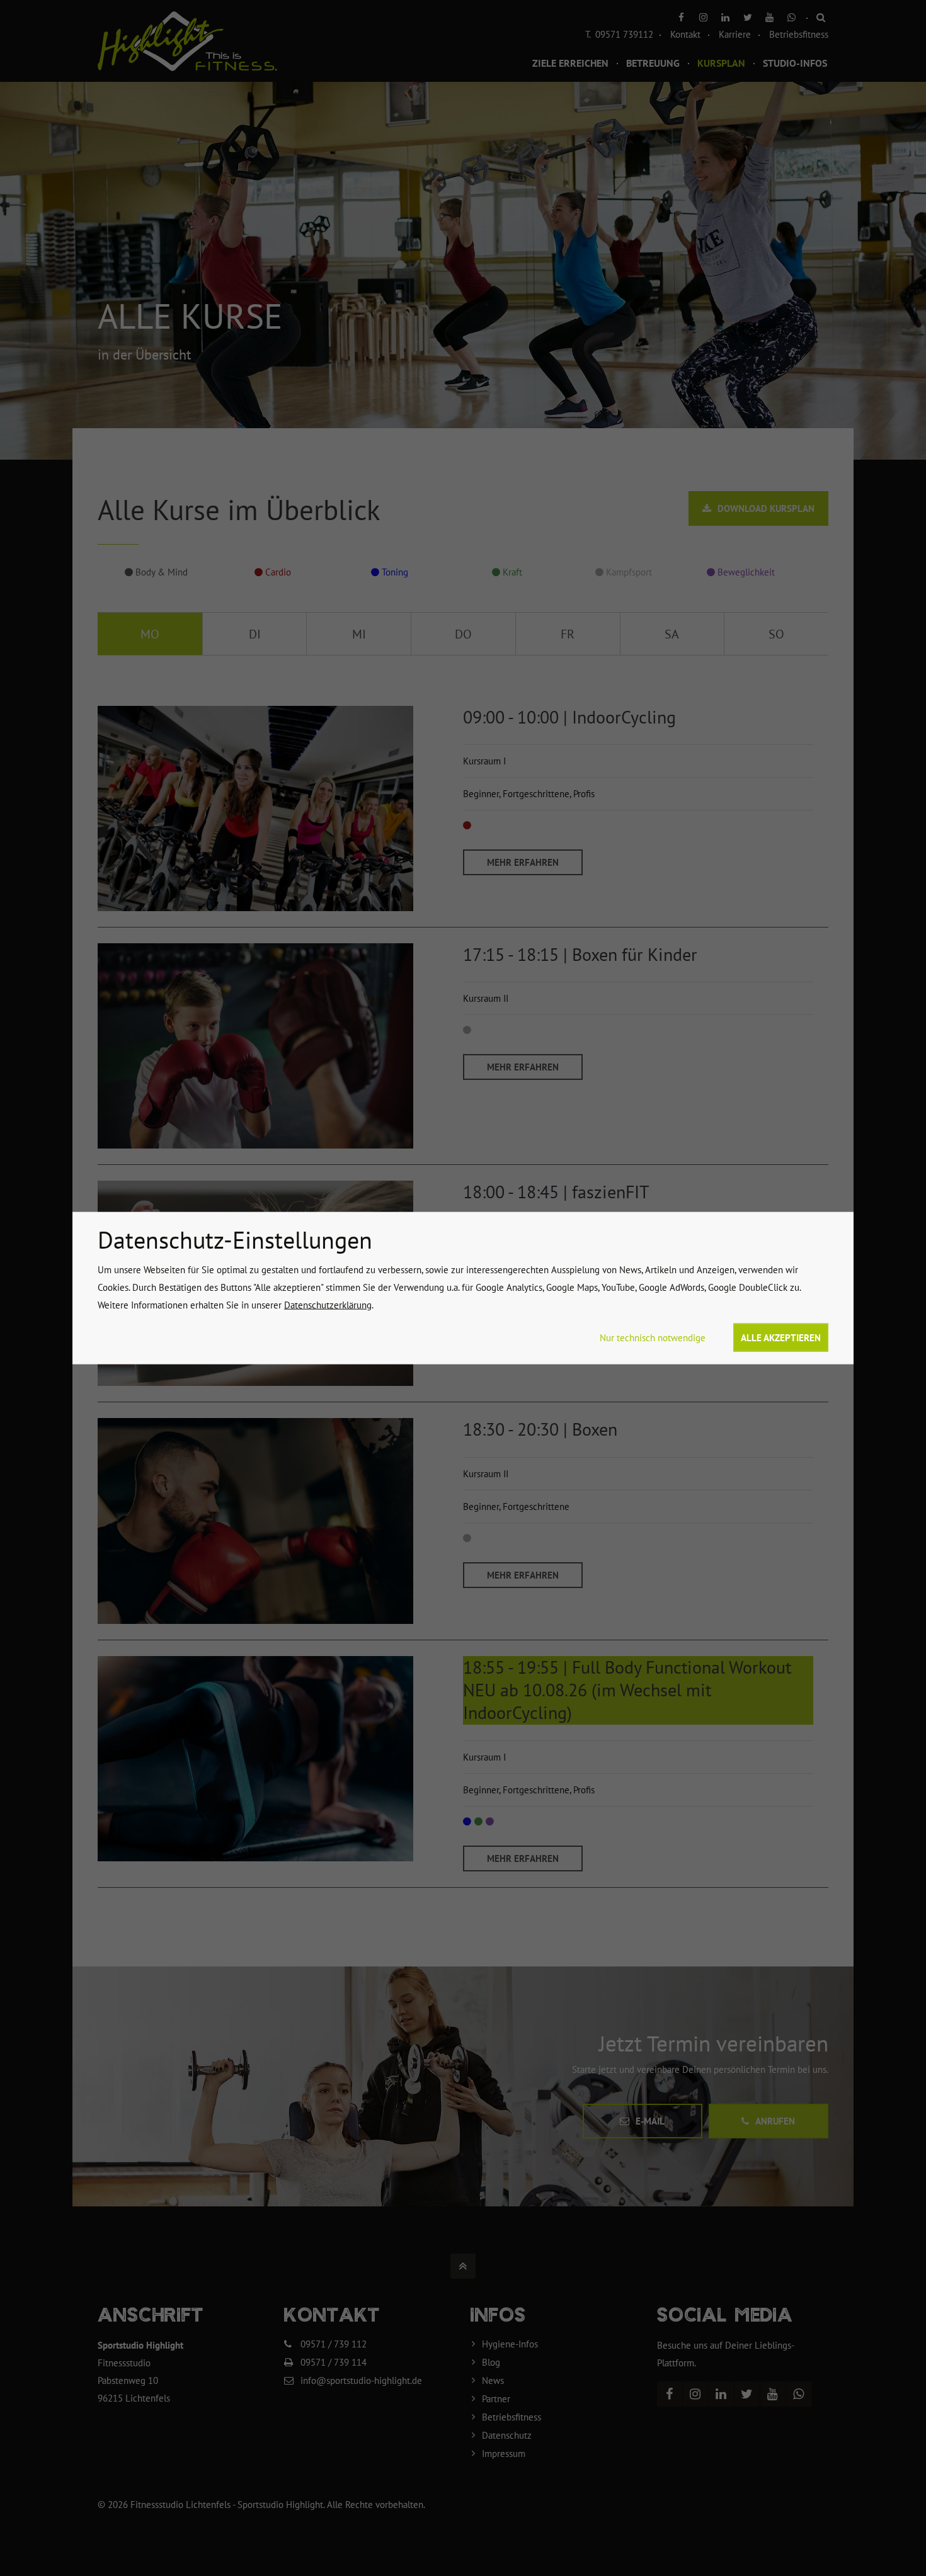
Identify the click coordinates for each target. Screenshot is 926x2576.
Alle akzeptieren (781, 1338)
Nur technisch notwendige (653, 1338)
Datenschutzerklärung (328, 1305)
